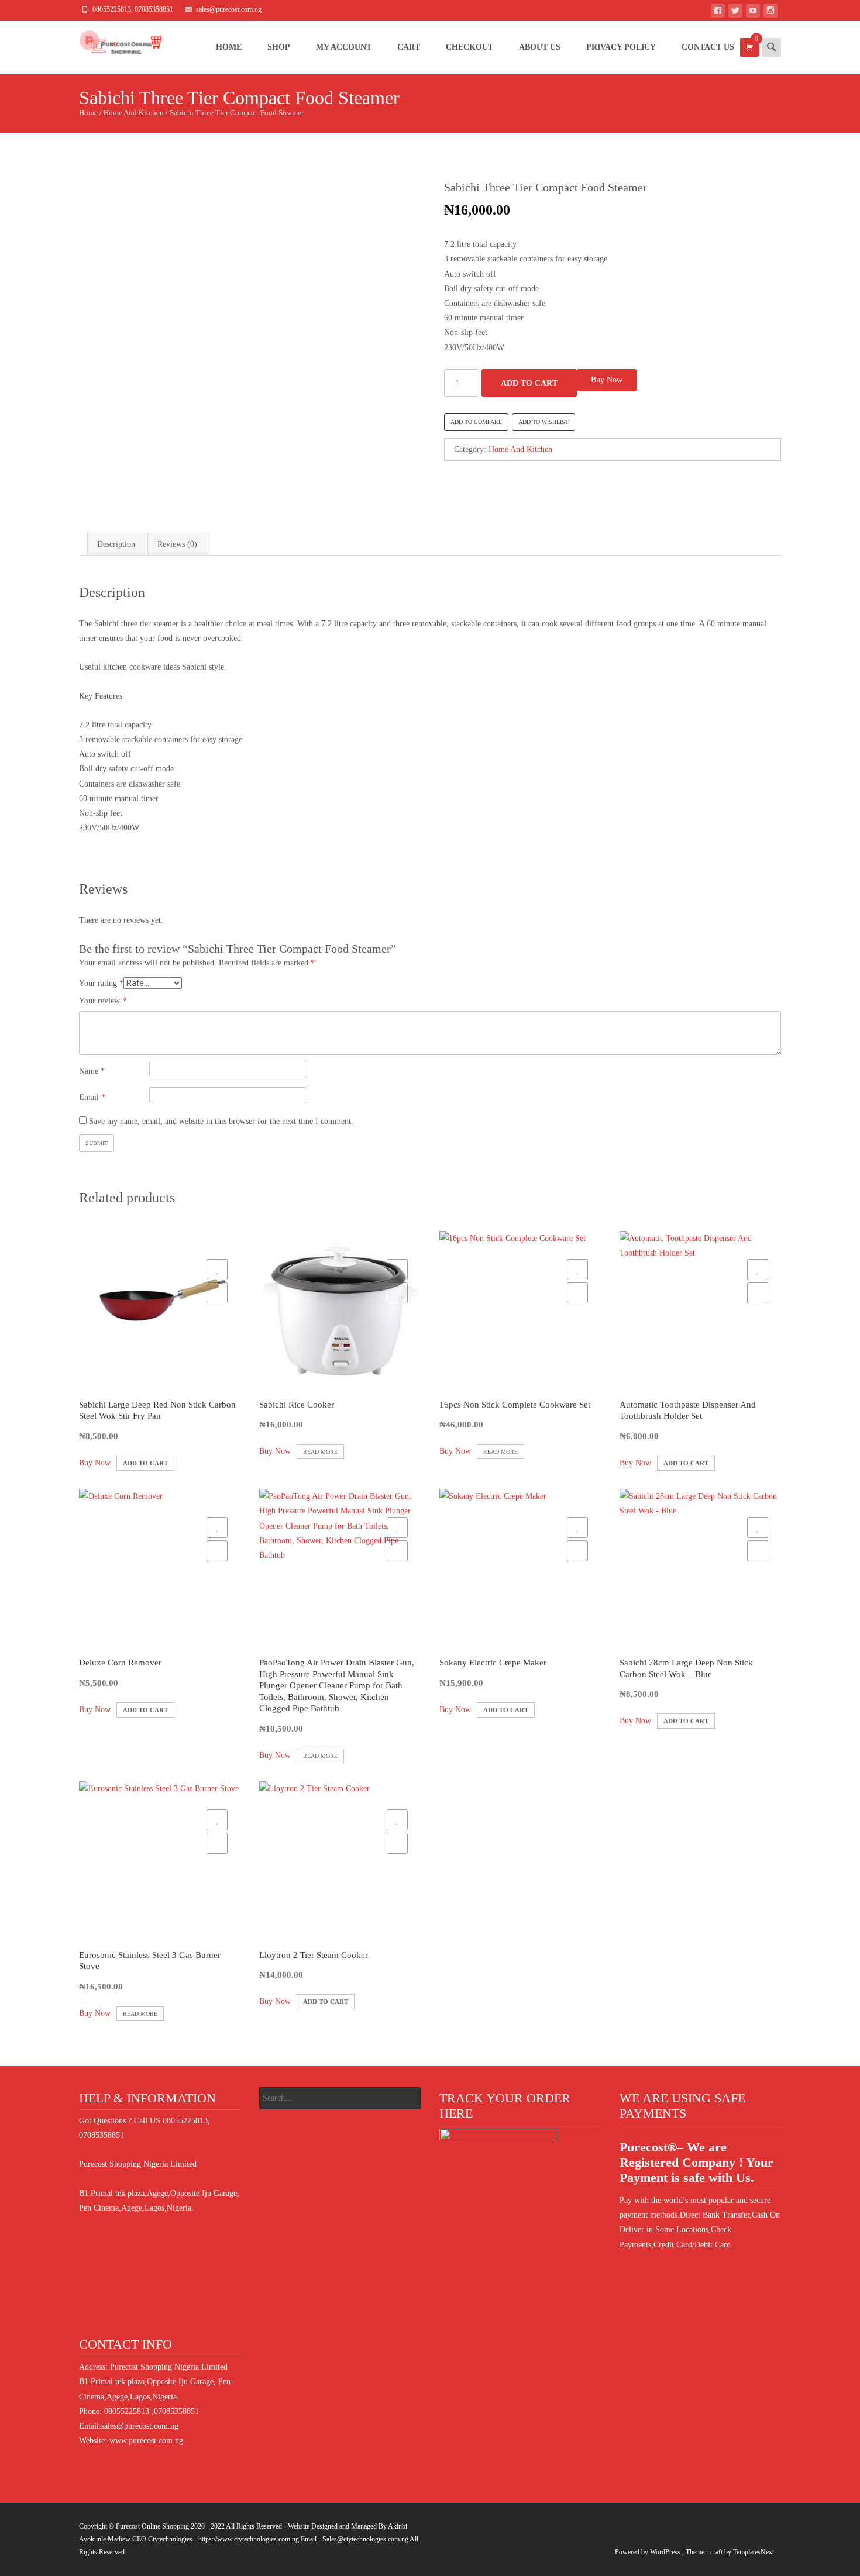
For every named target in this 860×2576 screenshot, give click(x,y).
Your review (103, 1001)
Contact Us (708, 47)
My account (344, 47)
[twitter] (735, 13)
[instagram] (770, 13)
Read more (320, 1452)
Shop (279, 47)
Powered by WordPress (649, 2552)
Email (92, 1097)
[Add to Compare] (217, 1293)
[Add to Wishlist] (217, 1270)
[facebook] (718, 13)
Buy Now (607, 380)
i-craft (715, 2552)
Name (92, 1071)
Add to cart (529, 383)
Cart (409, 47)
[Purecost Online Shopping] (111, 44)
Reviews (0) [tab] (177, 544)
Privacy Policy (621, 47)
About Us (540, 47)
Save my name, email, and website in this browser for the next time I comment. (221, 1121)
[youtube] (753, 13)
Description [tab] (116, 544)
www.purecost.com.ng (146, 2441)
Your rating (101, 983)
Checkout (469, 47)
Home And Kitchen (134, 113)
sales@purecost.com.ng (140, 2426)
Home (229, 47)
